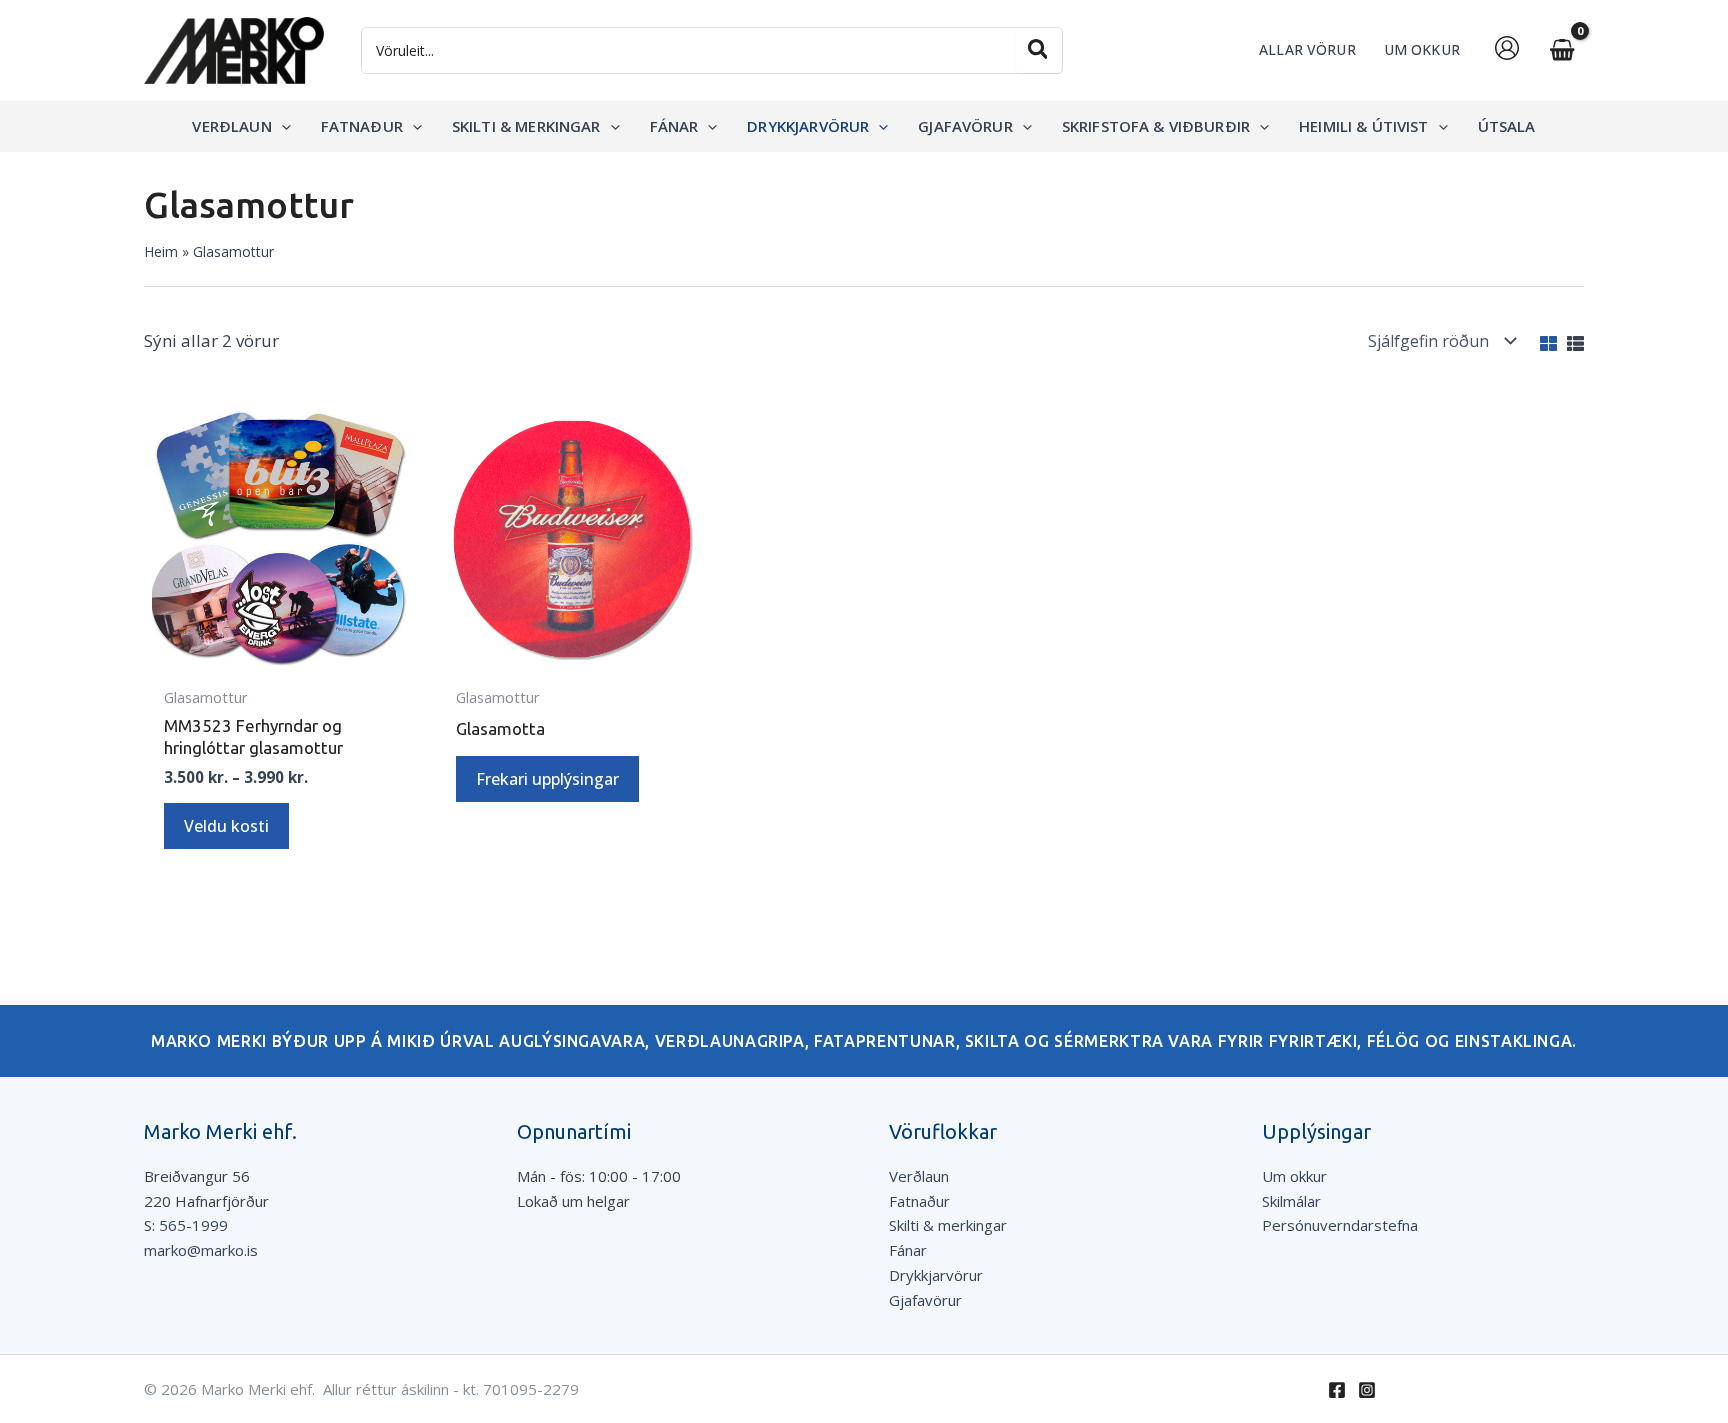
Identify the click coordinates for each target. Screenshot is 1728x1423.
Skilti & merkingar (948, 1225)
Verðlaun (919, 1176)
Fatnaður (919, 1201)
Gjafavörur (925, 1300)
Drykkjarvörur (936, 1275)
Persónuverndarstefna (1340, 1225)
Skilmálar (1291, 1201)
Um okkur (1294, 1176)
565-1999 (193, 1225)
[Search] (1039, 50)
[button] (281, 126)
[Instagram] (1367, 1390)
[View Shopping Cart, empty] (1562, 50)
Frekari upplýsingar (547, 779)
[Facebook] (1337, 1390)
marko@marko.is (201, 1250)
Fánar (908, 1250)
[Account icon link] (1507, 48)
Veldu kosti (226, 826)
